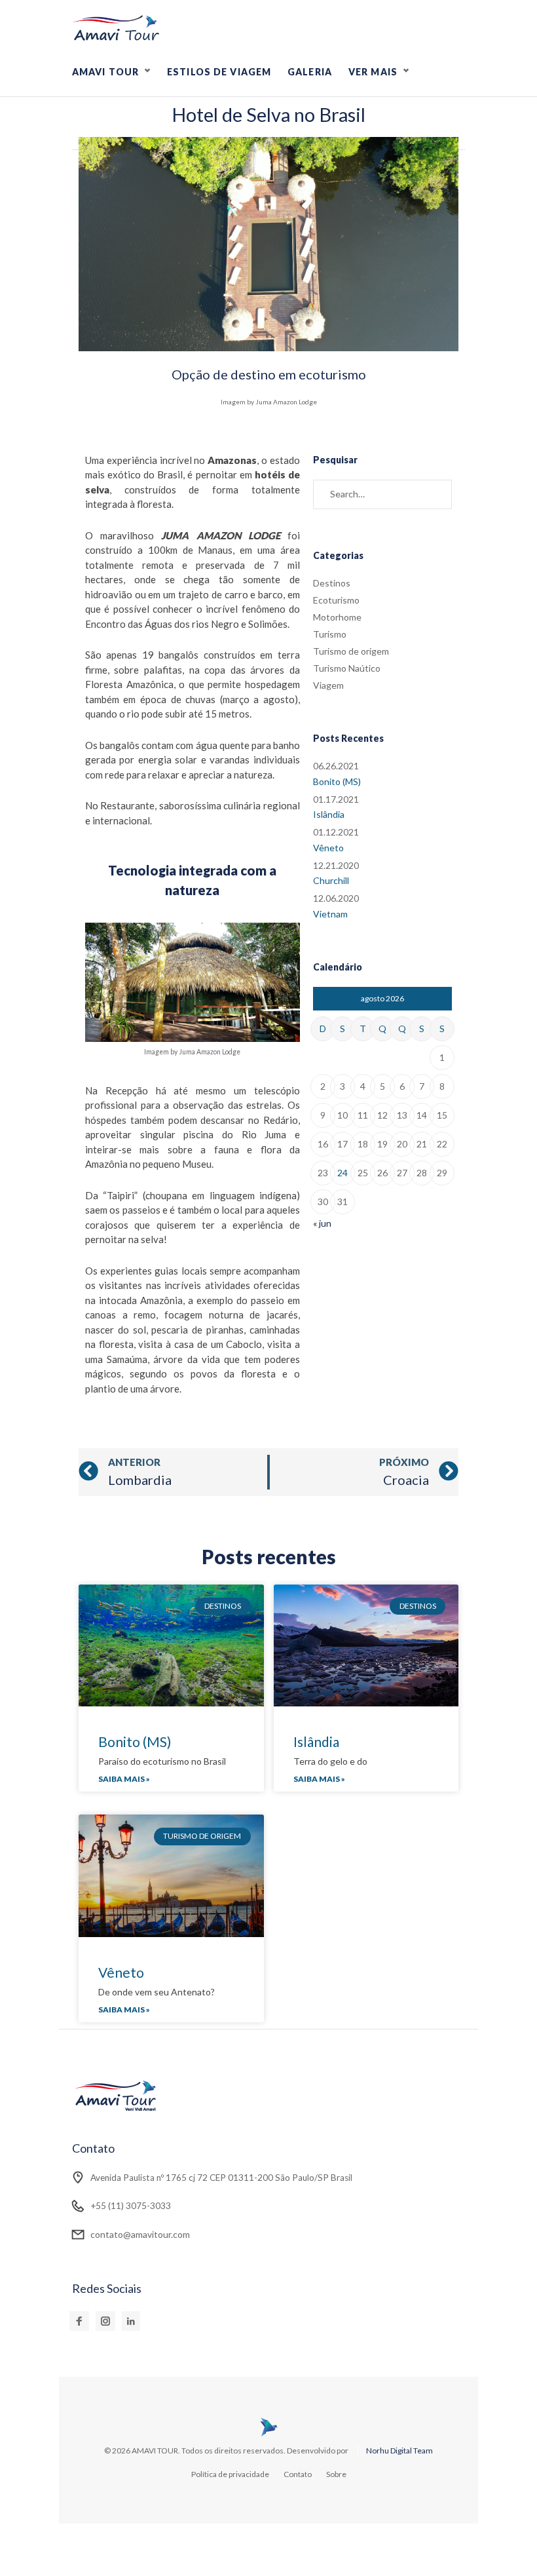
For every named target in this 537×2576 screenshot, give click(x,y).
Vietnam (330, 914)
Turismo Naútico (347, 668)
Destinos (332, 583)
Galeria (310, 72)
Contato (298, 2474)
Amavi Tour (105, 72)
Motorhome (337, 617)
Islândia (329, 814)
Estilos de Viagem (219, 72)
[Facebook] (79, 2321)
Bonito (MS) (337, 781)
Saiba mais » (124, 1779)
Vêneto (328, 848)
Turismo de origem (351, 651)
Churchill (331, 880)
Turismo (330, 634)
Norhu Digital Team (399, 2451)
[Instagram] (105, 2321)
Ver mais (373, 72)
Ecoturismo (336, 600)
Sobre (336, 2474)
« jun (322, 1223)
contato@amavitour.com (140, 2234)
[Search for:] (382, 494)
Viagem (328, 685)
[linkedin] (131, 2321)
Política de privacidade (230, 2474)
